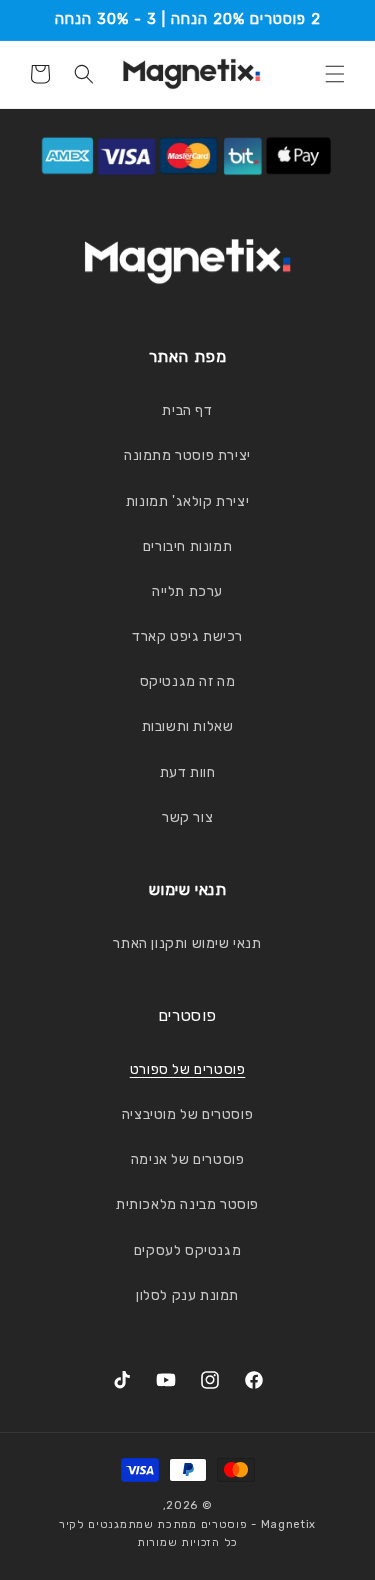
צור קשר (187, 817)
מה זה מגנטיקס (188, 681)
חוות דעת (188, 772)
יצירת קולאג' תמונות (187, 501)
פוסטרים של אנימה (188, 1159)
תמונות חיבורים (187, 546)
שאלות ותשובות (188, 726)
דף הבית (187, 410)
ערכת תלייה (187, 591)
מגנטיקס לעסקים (187, 1250)
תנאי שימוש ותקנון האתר (187, 943)
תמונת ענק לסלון (187, 1295)
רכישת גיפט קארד (187, 636)
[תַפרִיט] (335, 74)
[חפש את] (84, 74)
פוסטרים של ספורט (188, 1069)
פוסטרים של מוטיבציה (187, 1114)
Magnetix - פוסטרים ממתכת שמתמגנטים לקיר (187, 1524)
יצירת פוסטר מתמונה (187, 455)
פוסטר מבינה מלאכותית (187, 1204)
